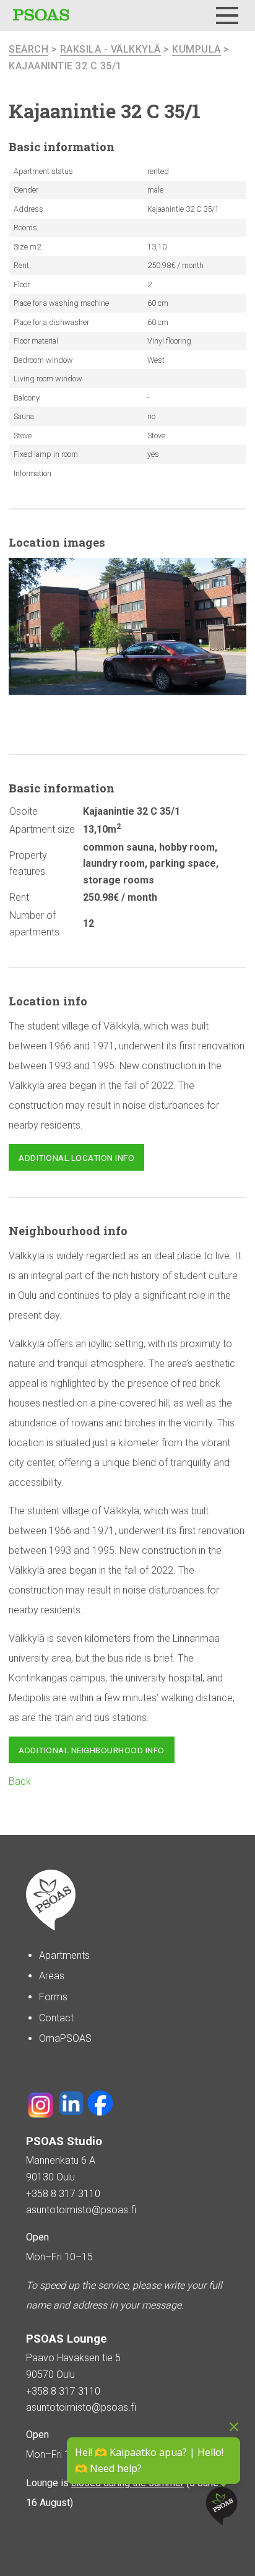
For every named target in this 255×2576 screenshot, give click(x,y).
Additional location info (76, 1158)
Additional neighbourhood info (92, 1750)
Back (20, 1781)
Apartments (64, 1955)
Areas (52, 1976)
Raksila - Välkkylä (110, 49)
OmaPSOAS (65, 2038)
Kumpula (197, 49)
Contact (56, 2018)
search (28, 49)
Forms (53, 1997)
